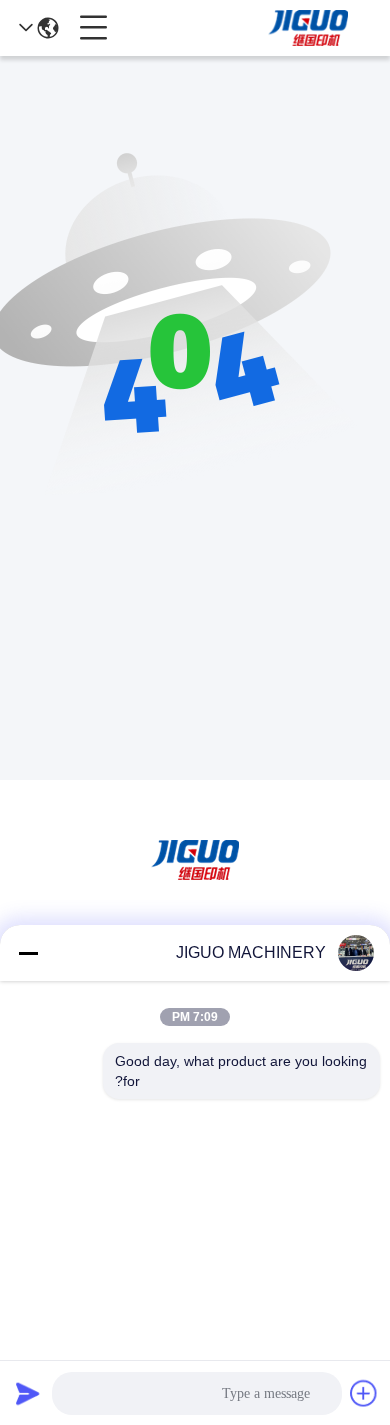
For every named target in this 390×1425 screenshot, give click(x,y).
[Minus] (28, 953)
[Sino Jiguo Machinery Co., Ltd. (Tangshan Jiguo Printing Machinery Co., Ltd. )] (308, 28)
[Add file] (364, 1393)
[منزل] (195, 884)
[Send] (28, 1393)
